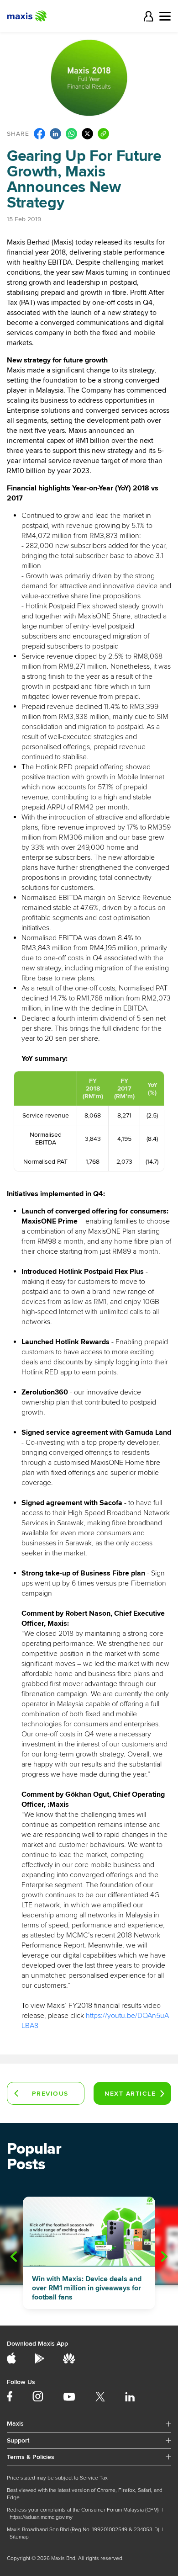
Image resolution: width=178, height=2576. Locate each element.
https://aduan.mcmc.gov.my (41, 2517)
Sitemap (19, 2537)
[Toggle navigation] (165, 16)
